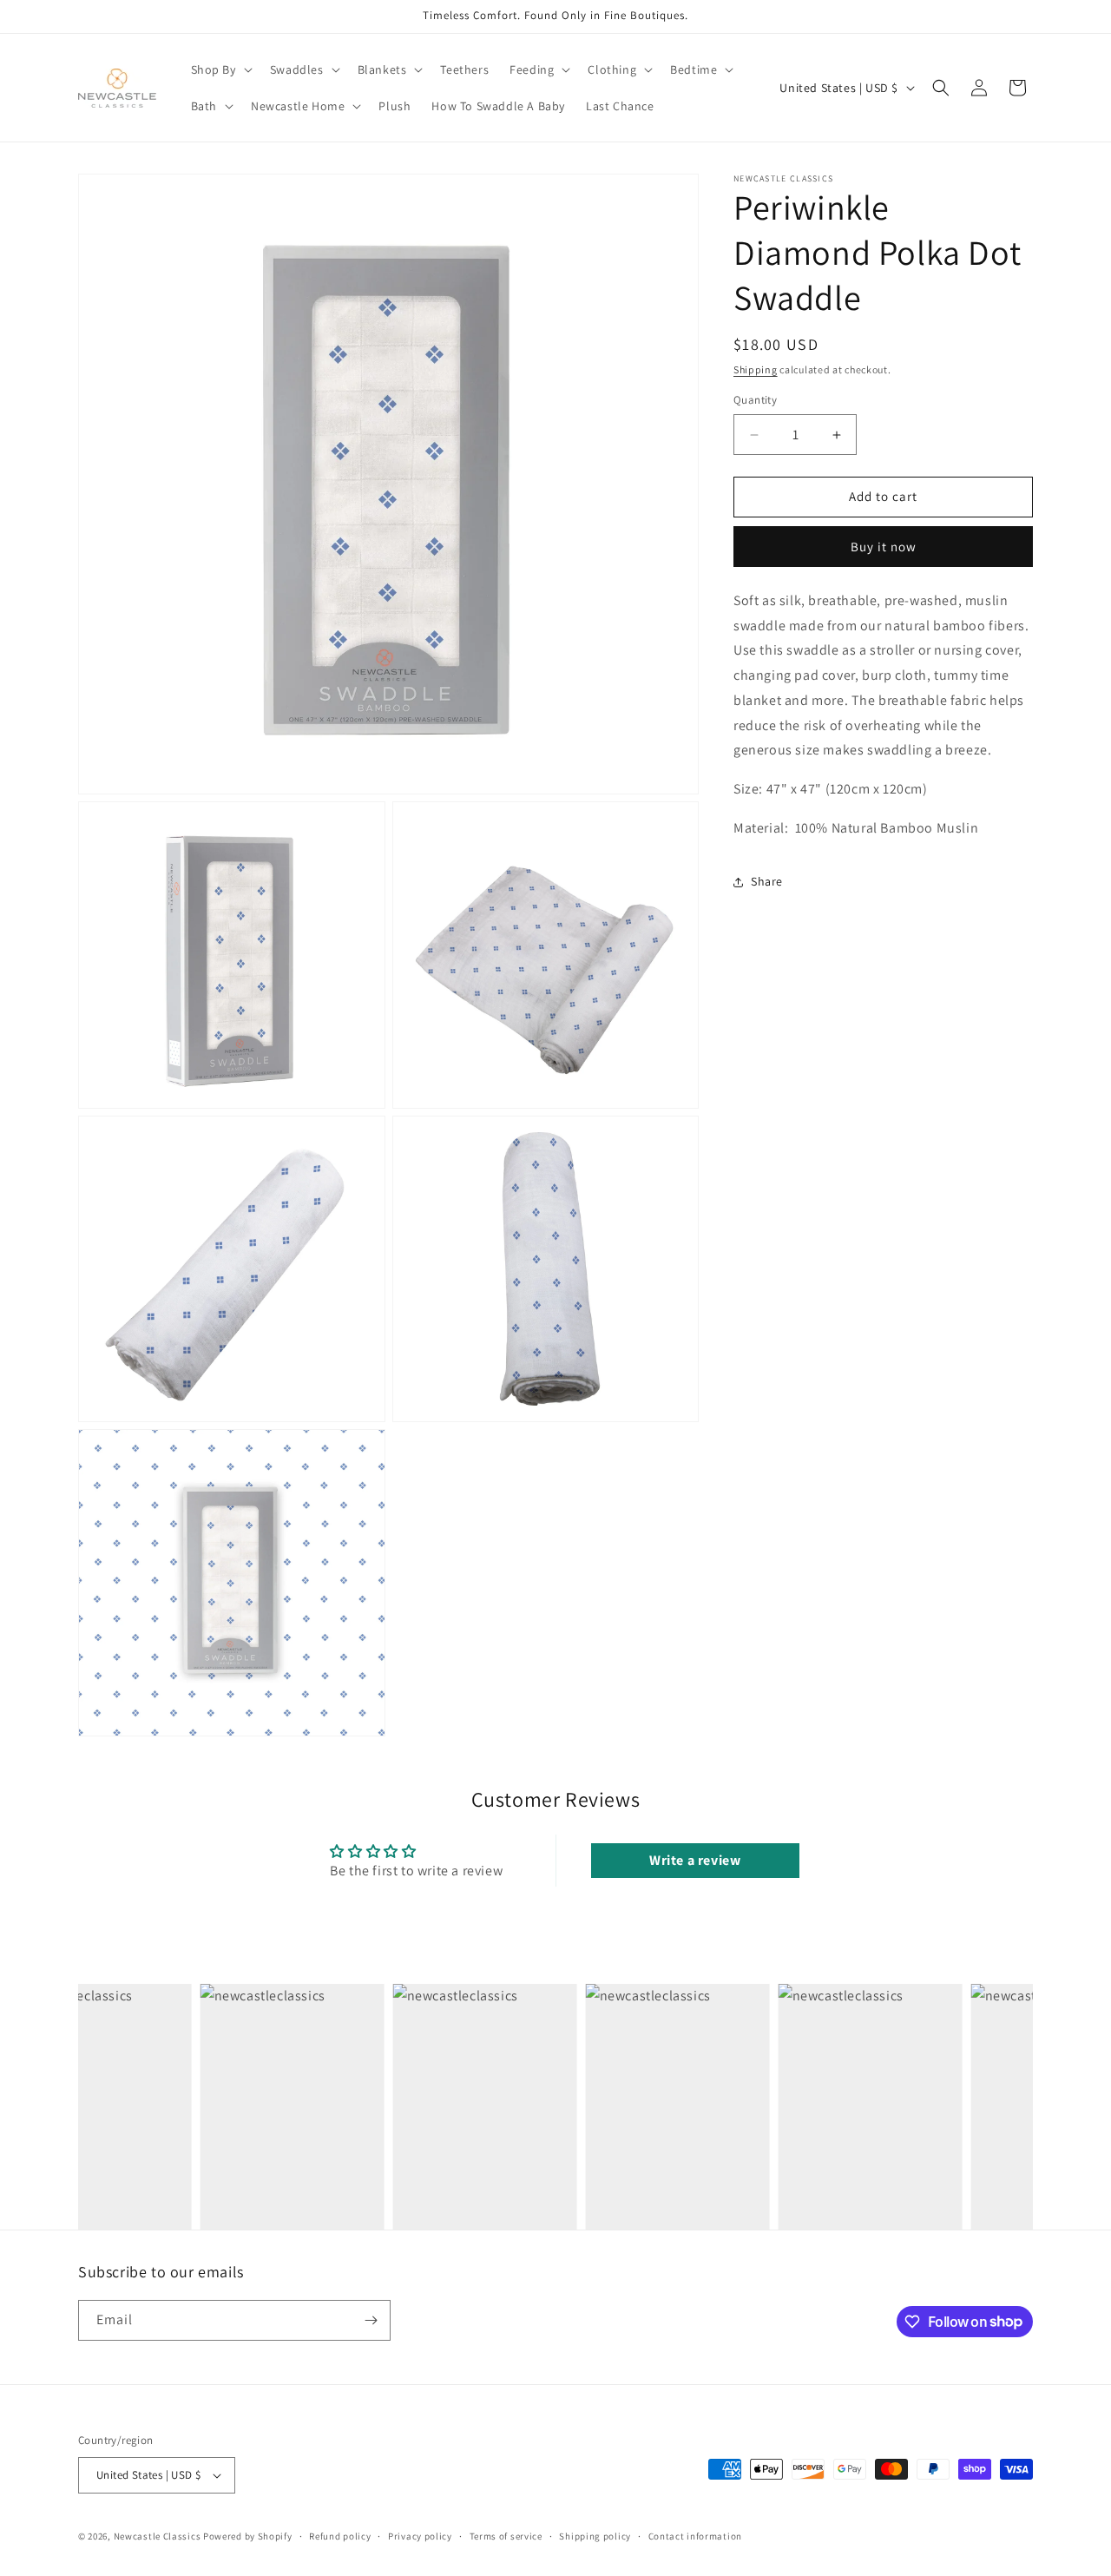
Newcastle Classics (158, 2536)
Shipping (756, 369)
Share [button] (767, 882)
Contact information (695, 2536)
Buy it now (884, 547)
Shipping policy (595, 2536)
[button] (220, 69)
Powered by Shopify (248, 2536)
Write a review (695, 1860)
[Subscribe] (371, 2320)
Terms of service (506, 2536)
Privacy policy (420, 2536)
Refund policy (340, 2536)
